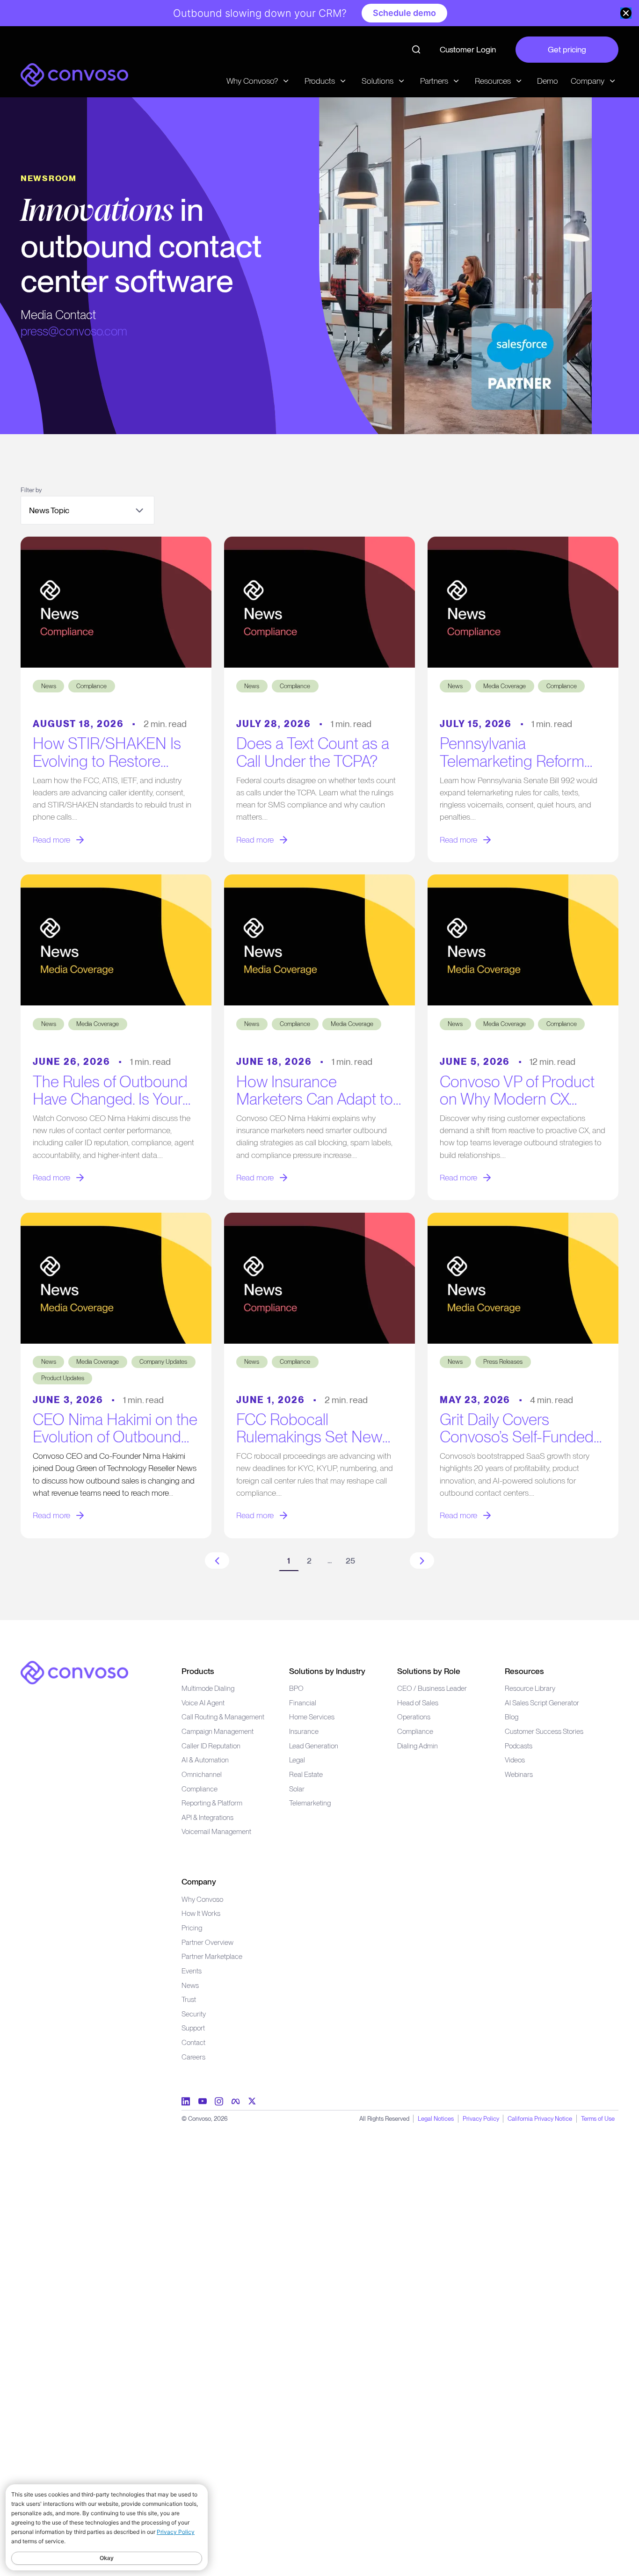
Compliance (200, 1789)
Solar (297, 1789)
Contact (193, 2042)
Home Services (312, 1717)
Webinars (519, 1774)
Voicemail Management (216, 1831)
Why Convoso (202, 1899)
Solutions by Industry (327, 1671)
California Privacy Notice (540, 2118)
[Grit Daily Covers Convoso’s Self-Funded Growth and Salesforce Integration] (523, 1278)
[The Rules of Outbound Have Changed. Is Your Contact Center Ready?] (116, 940)
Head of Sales (418, 1703)
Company (199, 1881)
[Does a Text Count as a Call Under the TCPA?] (320, 602)
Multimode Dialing (208, 1688)
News (190, 1985)
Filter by (31, 490)
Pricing (192, 1928)
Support (193, 2028)
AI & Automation (205, 1760)
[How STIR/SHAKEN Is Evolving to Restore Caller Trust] (116, 602)
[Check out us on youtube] (203, 2101)
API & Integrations (207, 1817)
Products (198, 1671)
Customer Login (468, 49)
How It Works (201, 1913)
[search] (416, 50)
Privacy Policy (481, 2118)
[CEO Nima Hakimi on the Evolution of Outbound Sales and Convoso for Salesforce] (116, 1278)
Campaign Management (218, 1731)
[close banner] (626, 13)
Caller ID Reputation (211, 1746)
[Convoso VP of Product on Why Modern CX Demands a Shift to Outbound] (523, 940)
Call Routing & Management (223, 1717)
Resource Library (530, 1688)
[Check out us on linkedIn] (186, 2101)
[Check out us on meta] (236, 2101)
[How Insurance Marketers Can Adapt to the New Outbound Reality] (320, 940)
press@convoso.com (74, 331)
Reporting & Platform (212, 1803)
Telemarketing (310, 1803)
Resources (524, 1671)
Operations (414, 1717)
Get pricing (567, 49)
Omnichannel (202, 1774)
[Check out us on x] (252, 2101)
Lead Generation (314, 1746)
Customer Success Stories (544, 1731)
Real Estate (306, 1774)
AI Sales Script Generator (542, 1703)
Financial (303, 1703)
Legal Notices (436, 2118)
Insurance (304, 1731)
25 (350, 1561)
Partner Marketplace (212, 1956)
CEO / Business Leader (432, 1688)
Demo (548, 81)
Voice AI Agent (203, 1703)
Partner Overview (207, 1942)
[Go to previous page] (217, 1561)
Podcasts (519, 1746)
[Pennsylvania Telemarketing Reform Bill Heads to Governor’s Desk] (523, 602)
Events (192, 1971)
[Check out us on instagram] (219, 2101)
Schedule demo (404, 13)
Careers (193, 2057)
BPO (296, 1688)
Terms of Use (598, 2118)
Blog (512, 1717)
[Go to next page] (422, 1561)
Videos (515, 1760)
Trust (189, 1999)
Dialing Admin (418, 1746)
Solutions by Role (429, 1671)
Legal (297, 1760)
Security (194, 2014)
